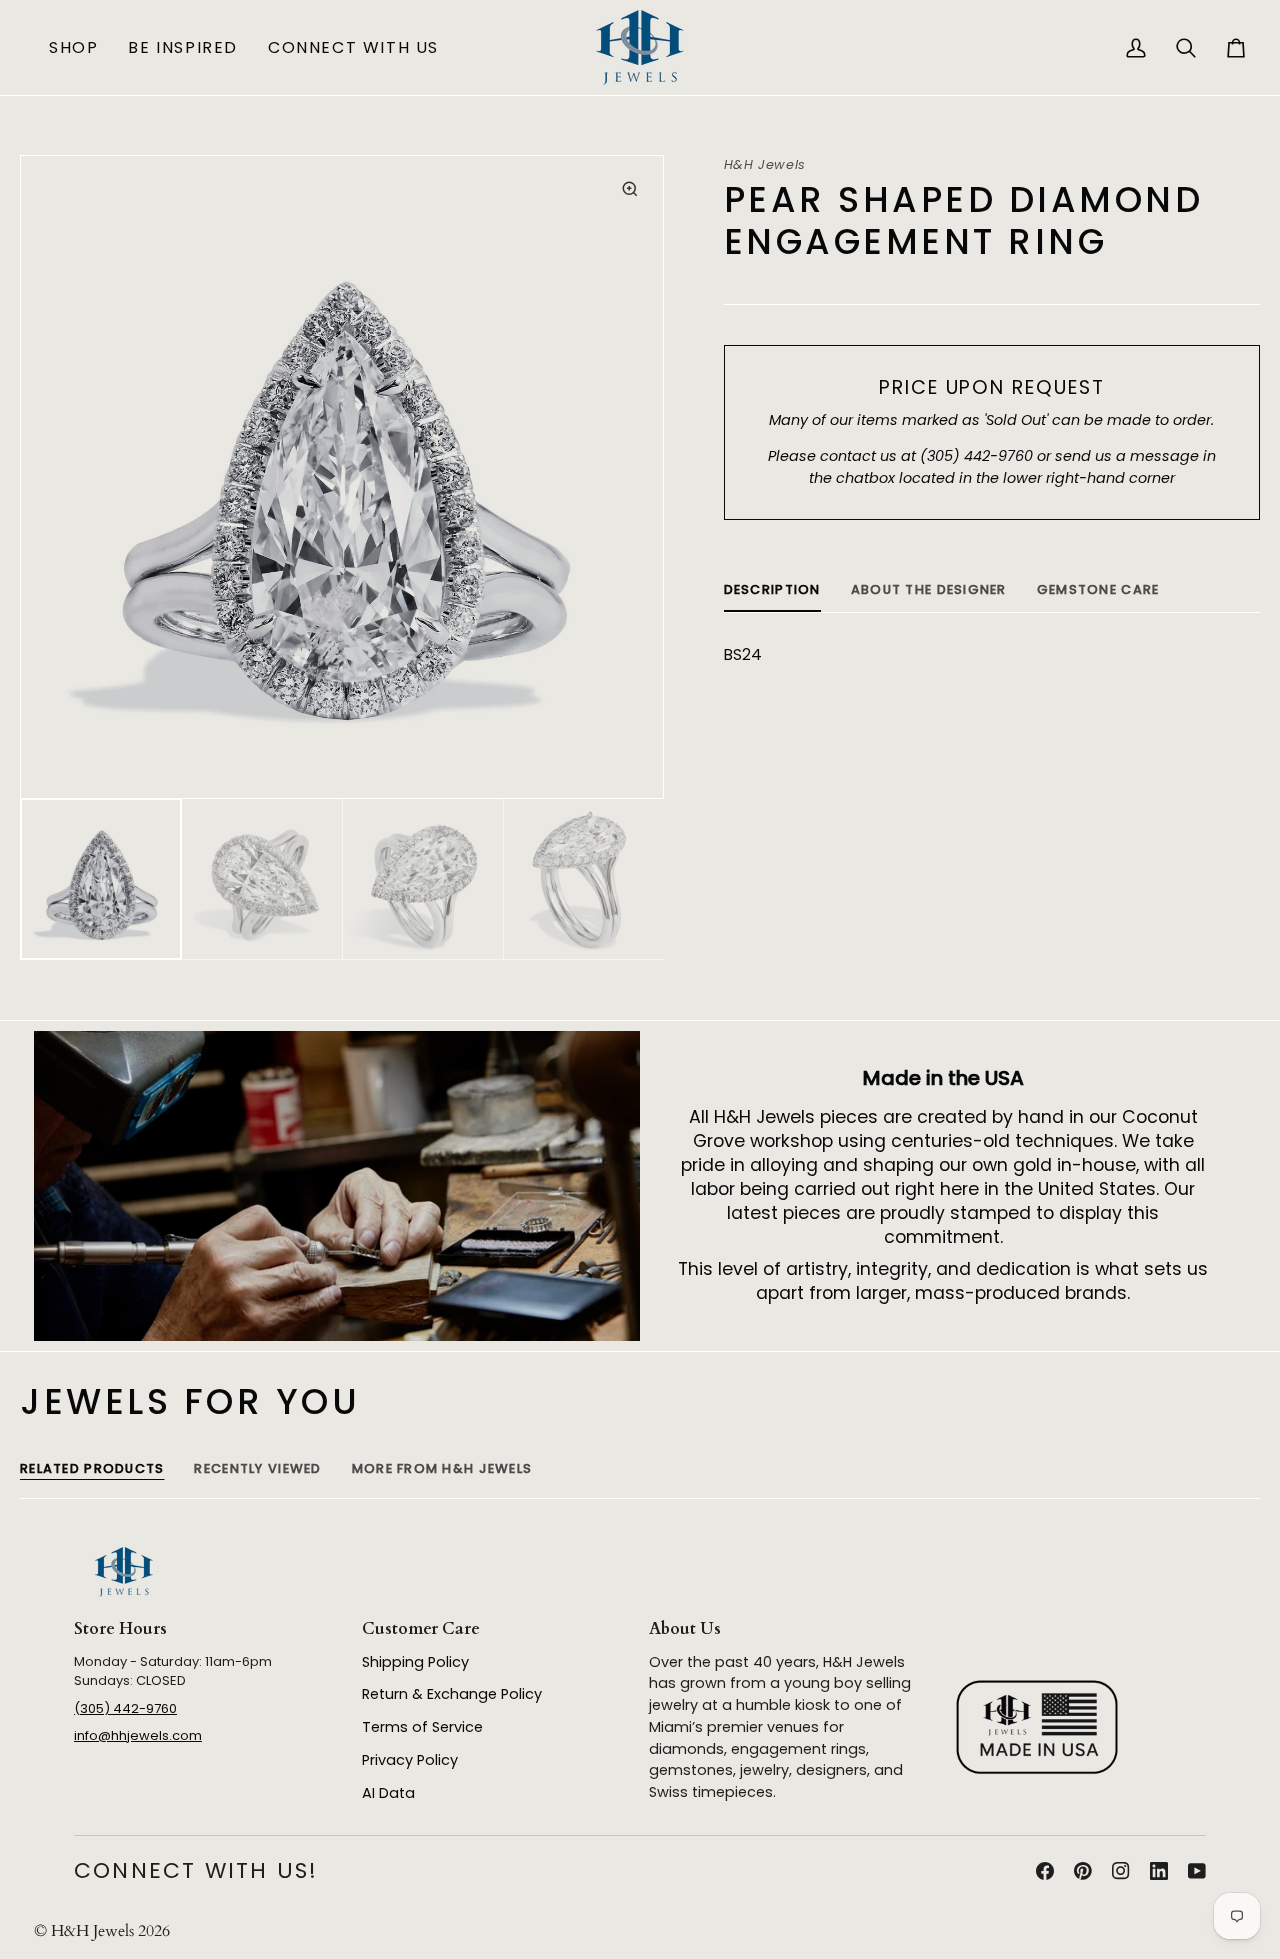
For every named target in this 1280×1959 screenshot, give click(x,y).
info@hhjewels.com (138, 1735)
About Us (685, 1629)
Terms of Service (422, 1727)
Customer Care (421, 1629)
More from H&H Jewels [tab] (442, 1468)
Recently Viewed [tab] (257, 1468)
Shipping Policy (415, 1662)
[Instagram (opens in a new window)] (1121, 1871)
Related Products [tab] (92, 1468)
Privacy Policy (410, 1760)
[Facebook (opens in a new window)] (1045, 1871)
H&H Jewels (765, 164)
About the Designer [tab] (929, 589)
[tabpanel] (992, 655)
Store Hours (120, 1629)
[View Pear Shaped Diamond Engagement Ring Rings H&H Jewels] (101, 879)
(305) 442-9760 (125, 1708)
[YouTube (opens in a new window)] (1197, 1871)
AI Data (388, 1793)
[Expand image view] (630, 188)
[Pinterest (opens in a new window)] (1083, 1871)
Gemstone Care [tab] (1098, 589)
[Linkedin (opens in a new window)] (1159, 1871)
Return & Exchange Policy (452, 1694)
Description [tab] (772, 589)
